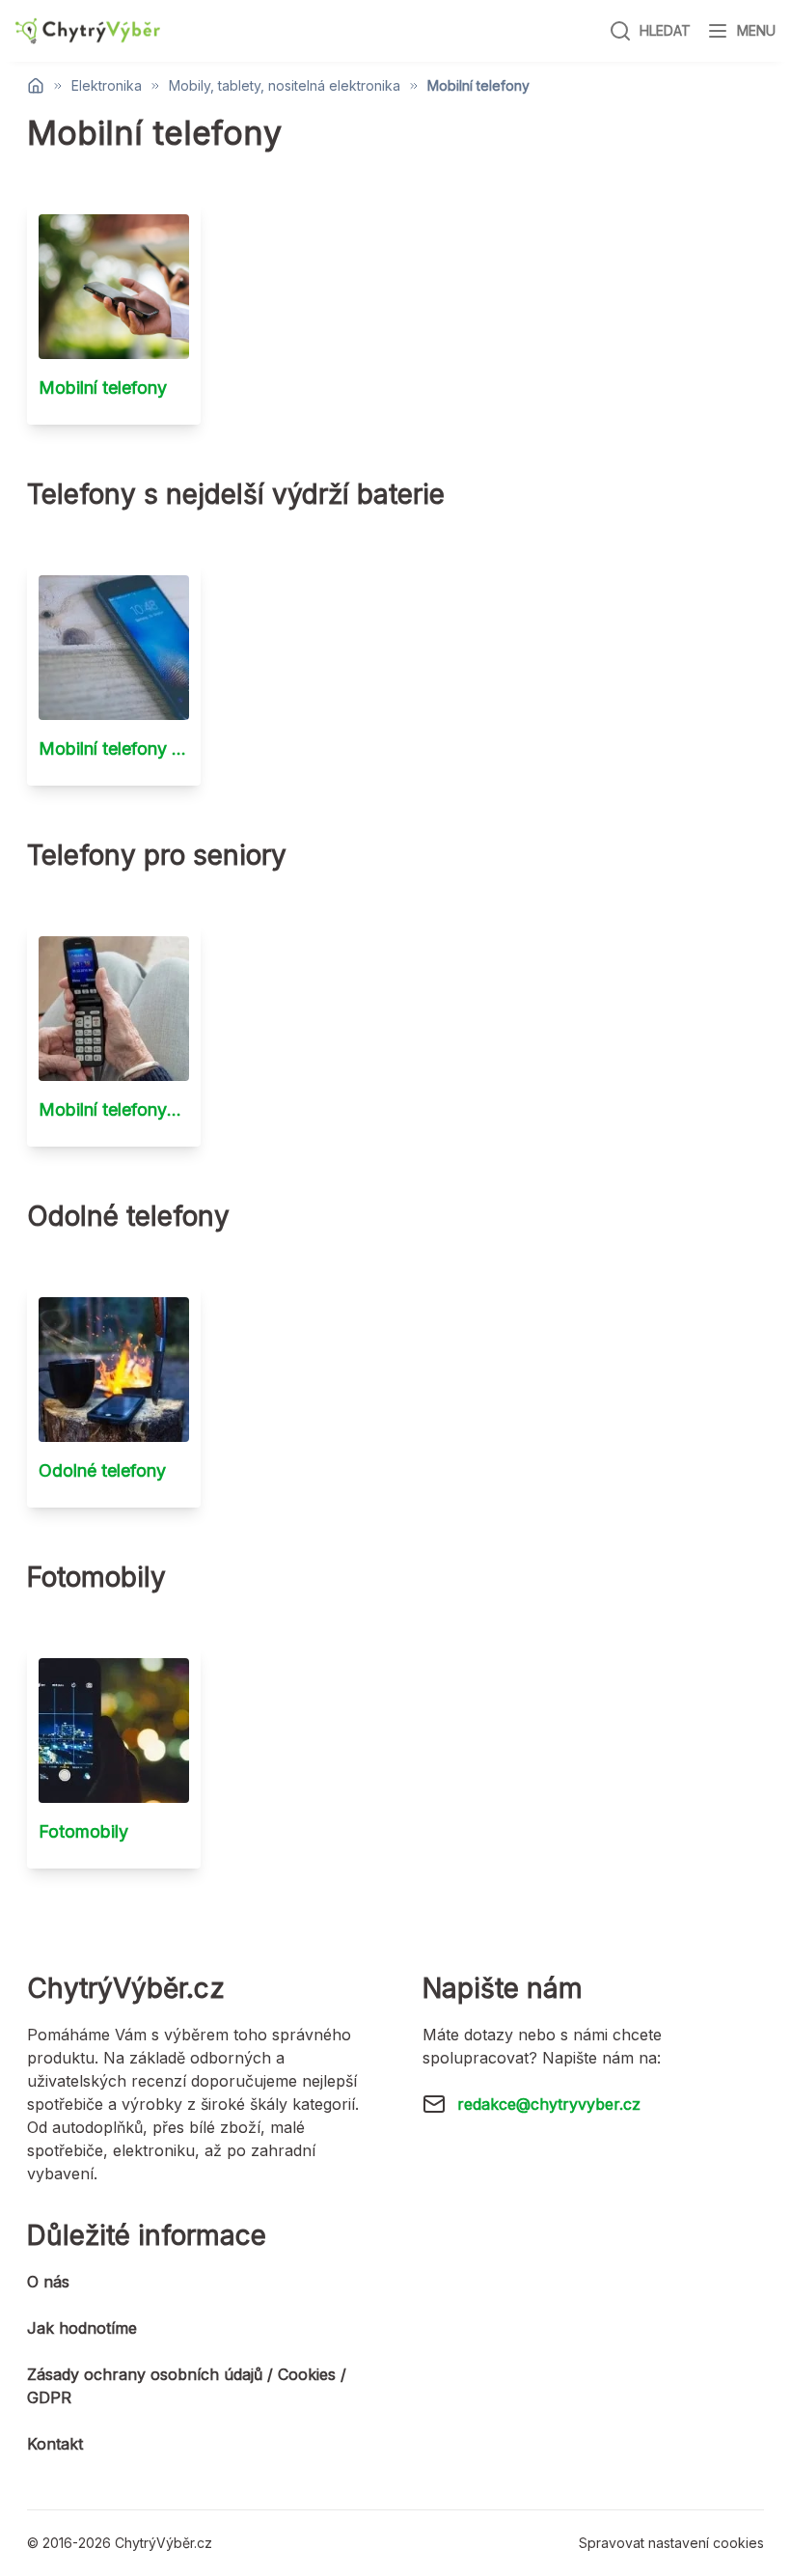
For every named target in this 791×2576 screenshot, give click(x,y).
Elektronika (107, 86)
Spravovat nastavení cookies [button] (671, 2543)
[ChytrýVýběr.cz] (88, 31)
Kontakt (55, 2444)
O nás (48, 2282)
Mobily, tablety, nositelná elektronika (285, 86)
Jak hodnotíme (82, 2328)
